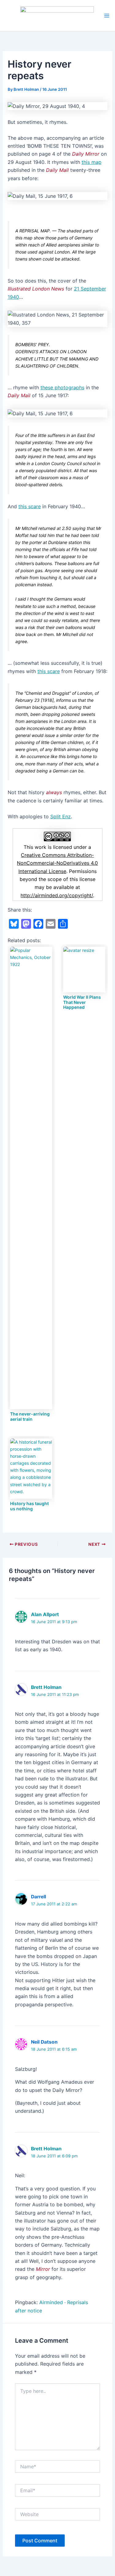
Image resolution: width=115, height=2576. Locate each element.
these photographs (62, 387)
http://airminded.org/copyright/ (57, 895)
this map (92, 162)
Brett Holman (46, 1687)
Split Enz (61, 816)
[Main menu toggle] (107, 16)
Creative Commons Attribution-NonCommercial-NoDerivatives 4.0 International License (57, 863)
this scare (30, 506)
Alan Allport (45, 1614)
